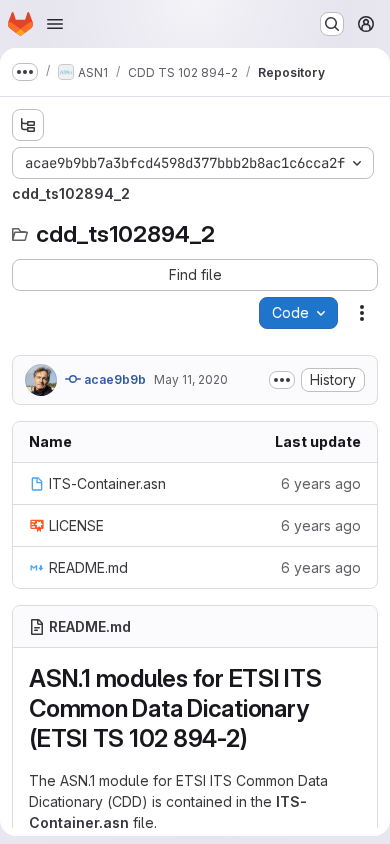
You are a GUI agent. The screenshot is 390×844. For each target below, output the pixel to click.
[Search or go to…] (332, 24)
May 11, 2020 (191, 379)
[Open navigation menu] (55, 24)
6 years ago (321, 483)
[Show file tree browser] (28, 125)
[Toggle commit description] (282, 380)
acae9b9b (113, 379)
